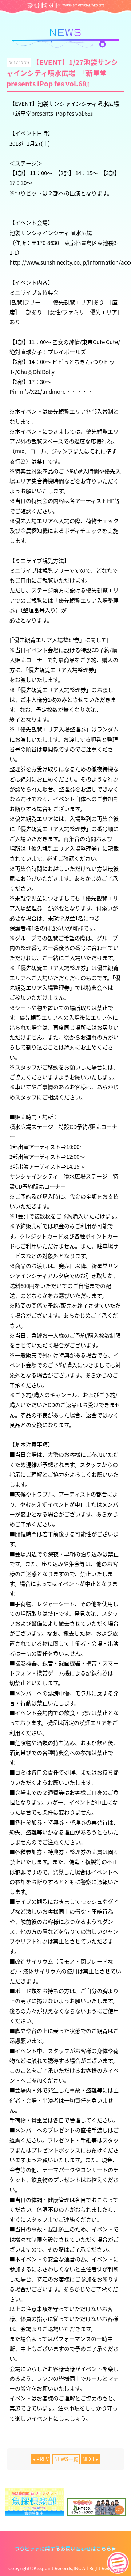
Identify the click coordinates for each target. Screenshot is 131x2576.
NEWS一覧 (66, 2459)
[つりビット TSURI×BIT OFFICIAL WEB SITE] (65, 5)
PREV (43, 2459)
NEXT (88, 2459)
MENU (118, 2563)
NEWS (65, 38)
